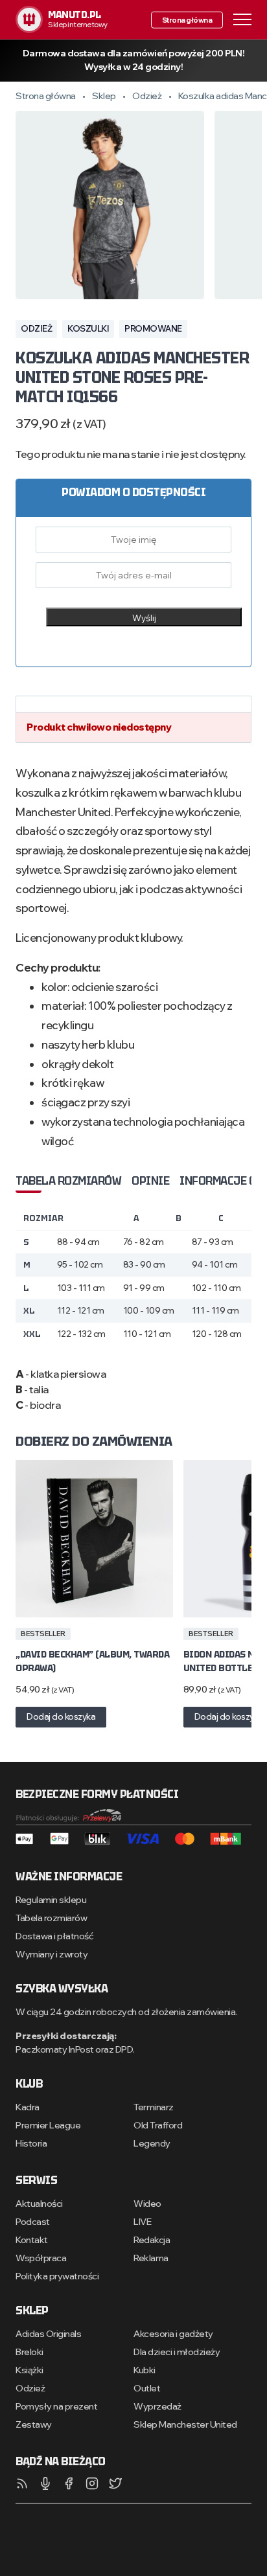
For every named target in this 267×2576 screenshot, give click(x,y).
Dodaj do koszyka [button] (61, 1716)
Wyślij (144, 618)
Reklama (151, 2258)
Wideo (147, 2204)
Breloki (29, 2352)
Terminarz (154, 2107)
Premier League (48, 2125)
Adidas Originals (48, 2334)
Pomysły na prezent (56, 2406)
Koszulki (88, 328)
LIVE (142, 2222)
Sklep (104, 96)
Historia (31, 2143)
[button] (242, 18)
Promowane (153, 328)
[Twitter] (115, 2483)
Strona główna (187, 19)
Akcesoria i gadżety (173, 2334)
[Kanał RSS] (22, 2483)
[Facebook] (69, 2483)
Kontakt (32, 2240)
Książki (29, 2370)
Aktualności (39, 2204)
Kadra (28, 2107)
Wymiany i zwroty (52, 1954)
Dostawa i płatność (54, 1936)
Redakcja (152, 2240)
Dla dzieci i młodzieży (177, 2352)
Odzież (147, 96)
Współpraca (41, 2258)
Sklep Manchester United (185, 2424)
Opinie (150, 1181)
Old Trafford (158, 2125)
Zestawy (34, 2424)
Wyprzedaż (157, 2406)
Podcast (33, 2222)
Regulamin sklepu (51, 1900)
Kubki (145, 2370)
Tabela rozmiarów (68, 1181)
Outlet (147, 2388)
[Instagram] (92, 2483)
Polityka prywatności (57, 2276)
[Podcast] (45, 2483)
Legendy (152, 2143)
